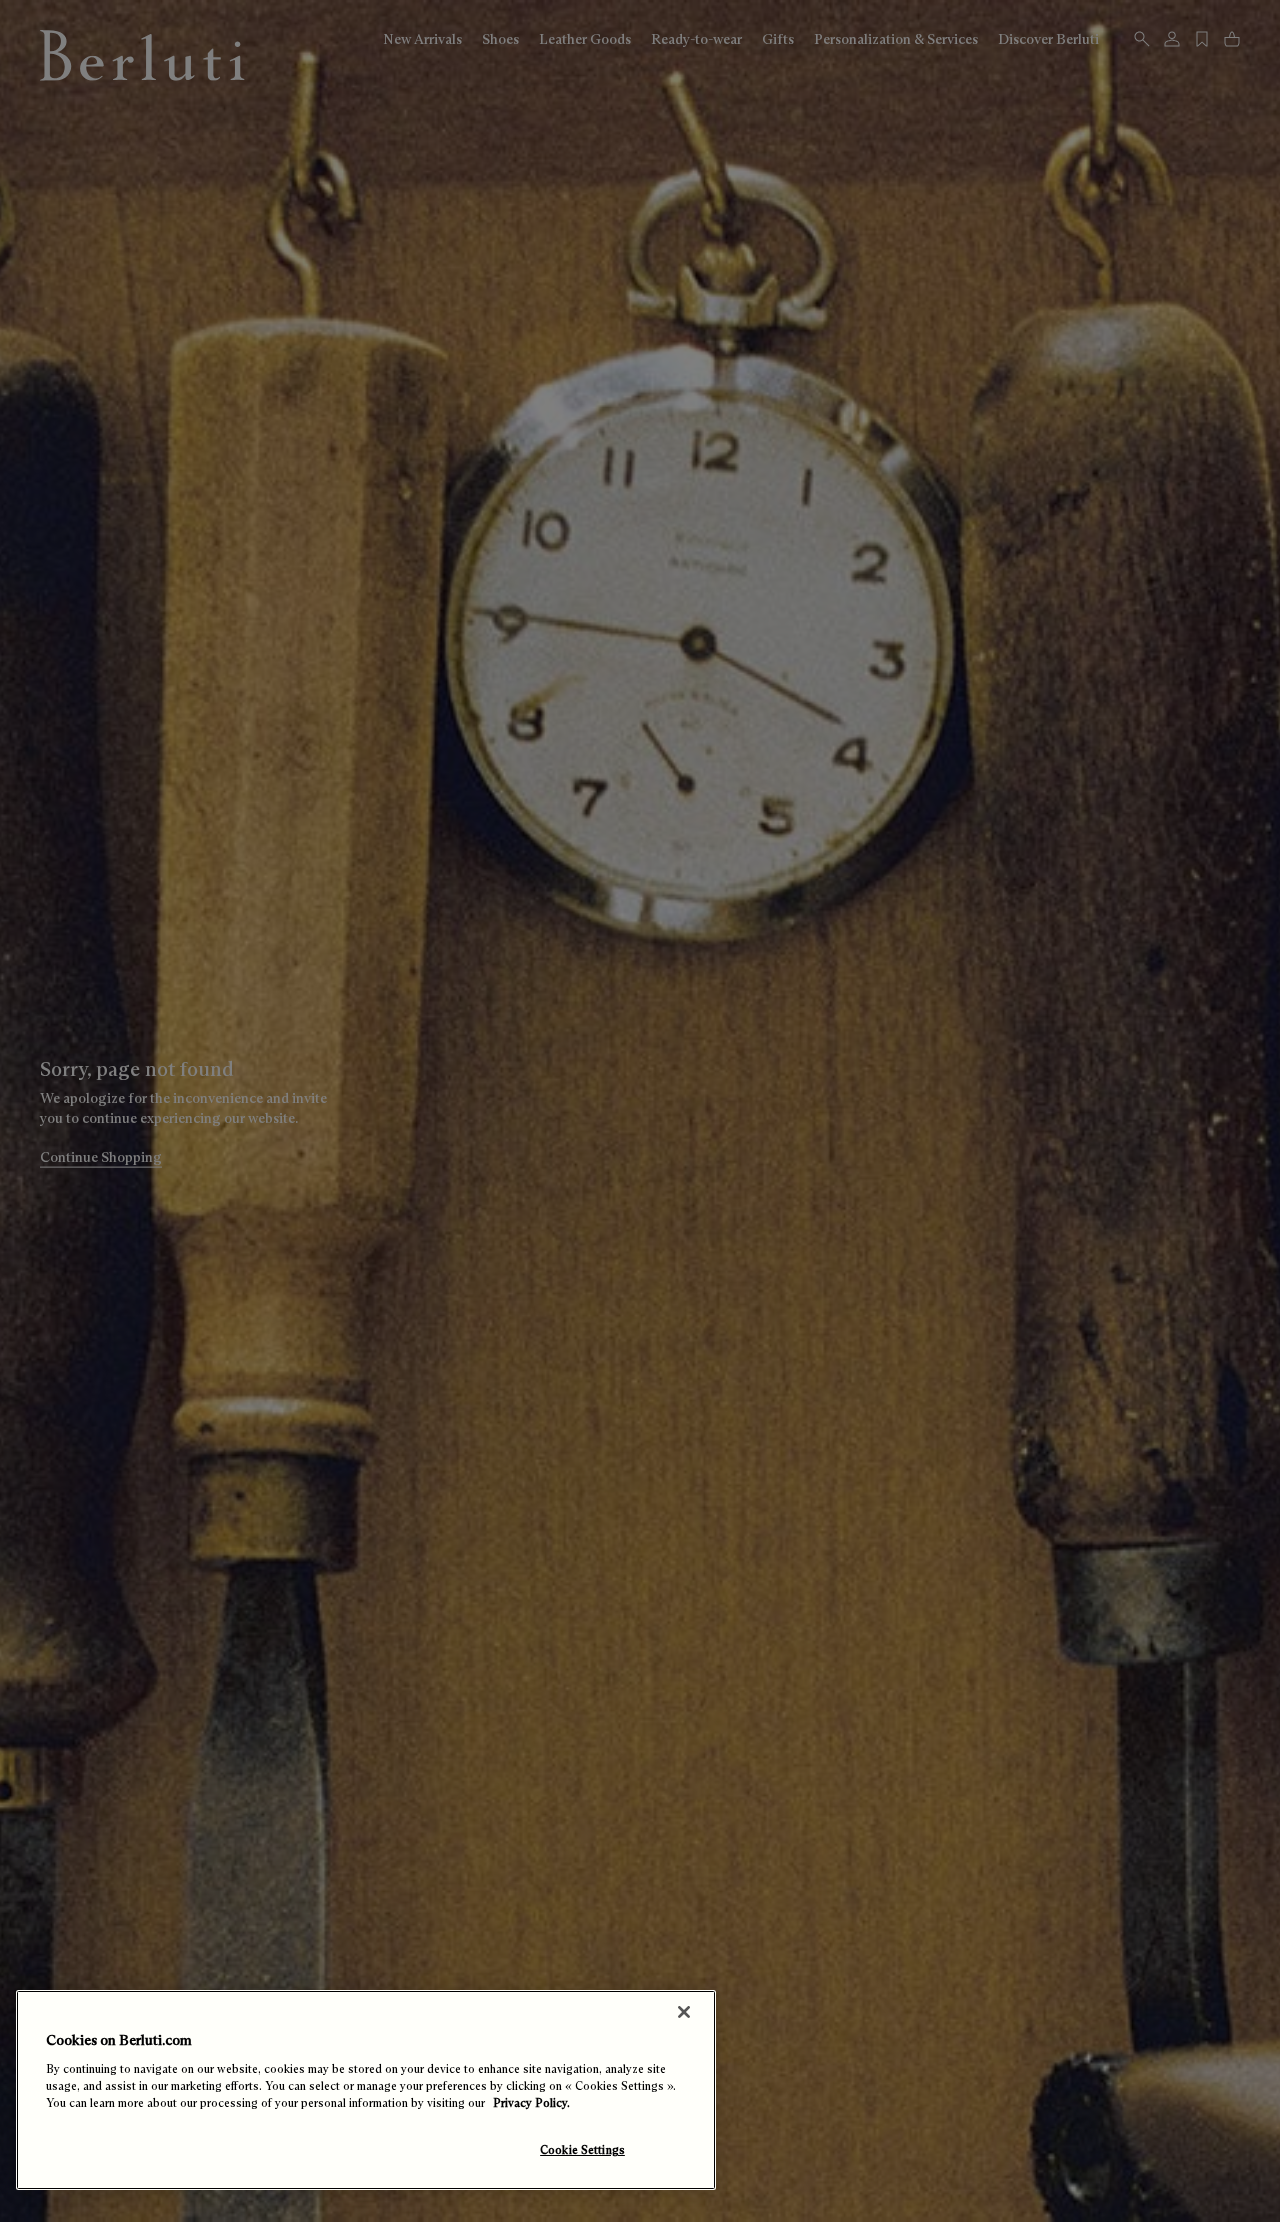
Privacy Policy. (531, 2103)
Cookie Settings (582, 2150)
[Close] (684, 2012)
